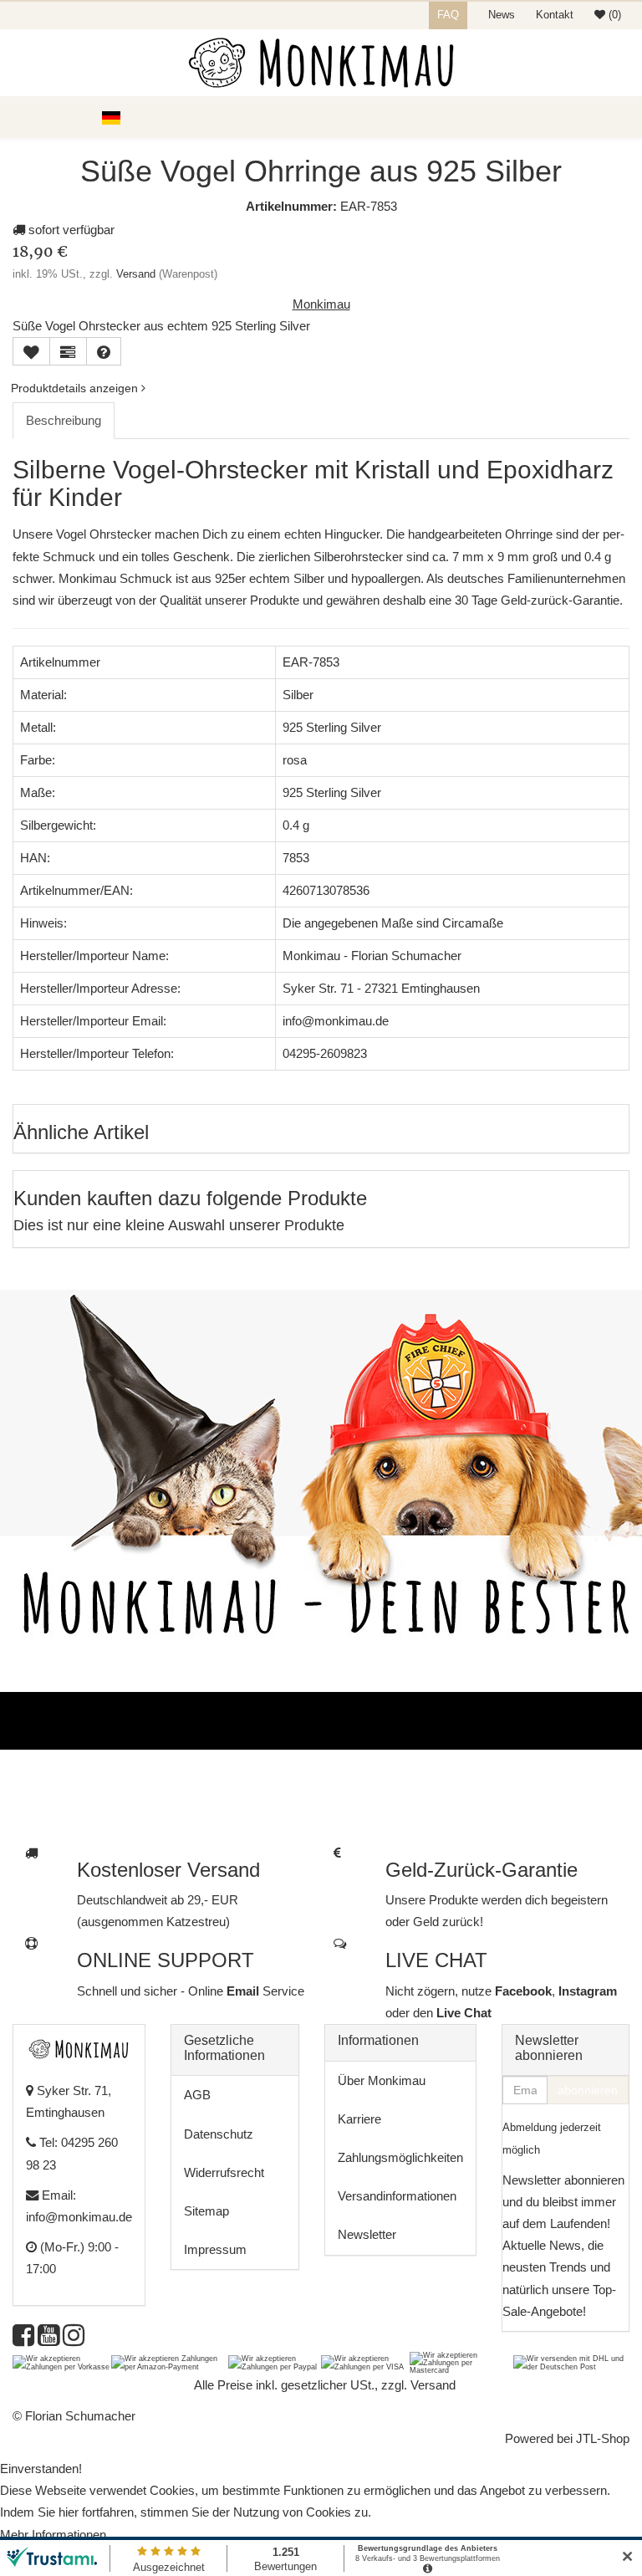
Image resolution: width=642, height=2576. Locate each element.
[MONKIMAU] (321, 63)
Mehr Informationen (53, 2535)
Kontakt (555, 15)
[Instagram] (74, 2340)
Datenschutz (219, 2134)
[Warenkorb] (621, 117)
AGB (197, 2095)
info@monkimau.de (79, 2217)
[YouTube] (48, 2340)
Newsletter (367, 2234)
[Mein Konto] (592, 117)
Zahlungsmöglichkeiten (400, 2157)
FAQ (448, 15)
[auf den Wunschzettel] (31, 351)
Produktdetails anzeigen (76, 388)
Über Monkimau (382, 2080)
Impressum (215, 2249)
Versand (136, 274)
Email (245, 1991)
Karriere (359, 2119)
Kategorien (59, 117)
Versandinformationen (397, 2196)
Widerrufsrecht (224, 2172)
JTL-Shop (603, 2438)
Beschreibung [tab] (64, 420)
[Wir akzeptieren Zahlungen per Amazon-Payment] (170, 2362)
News (502, 15)
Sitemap (206, 2211)
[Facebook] (23, 2340)
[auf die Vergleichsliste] (68, 351)
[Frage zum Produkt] (104, 351)
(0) (613, 15)
